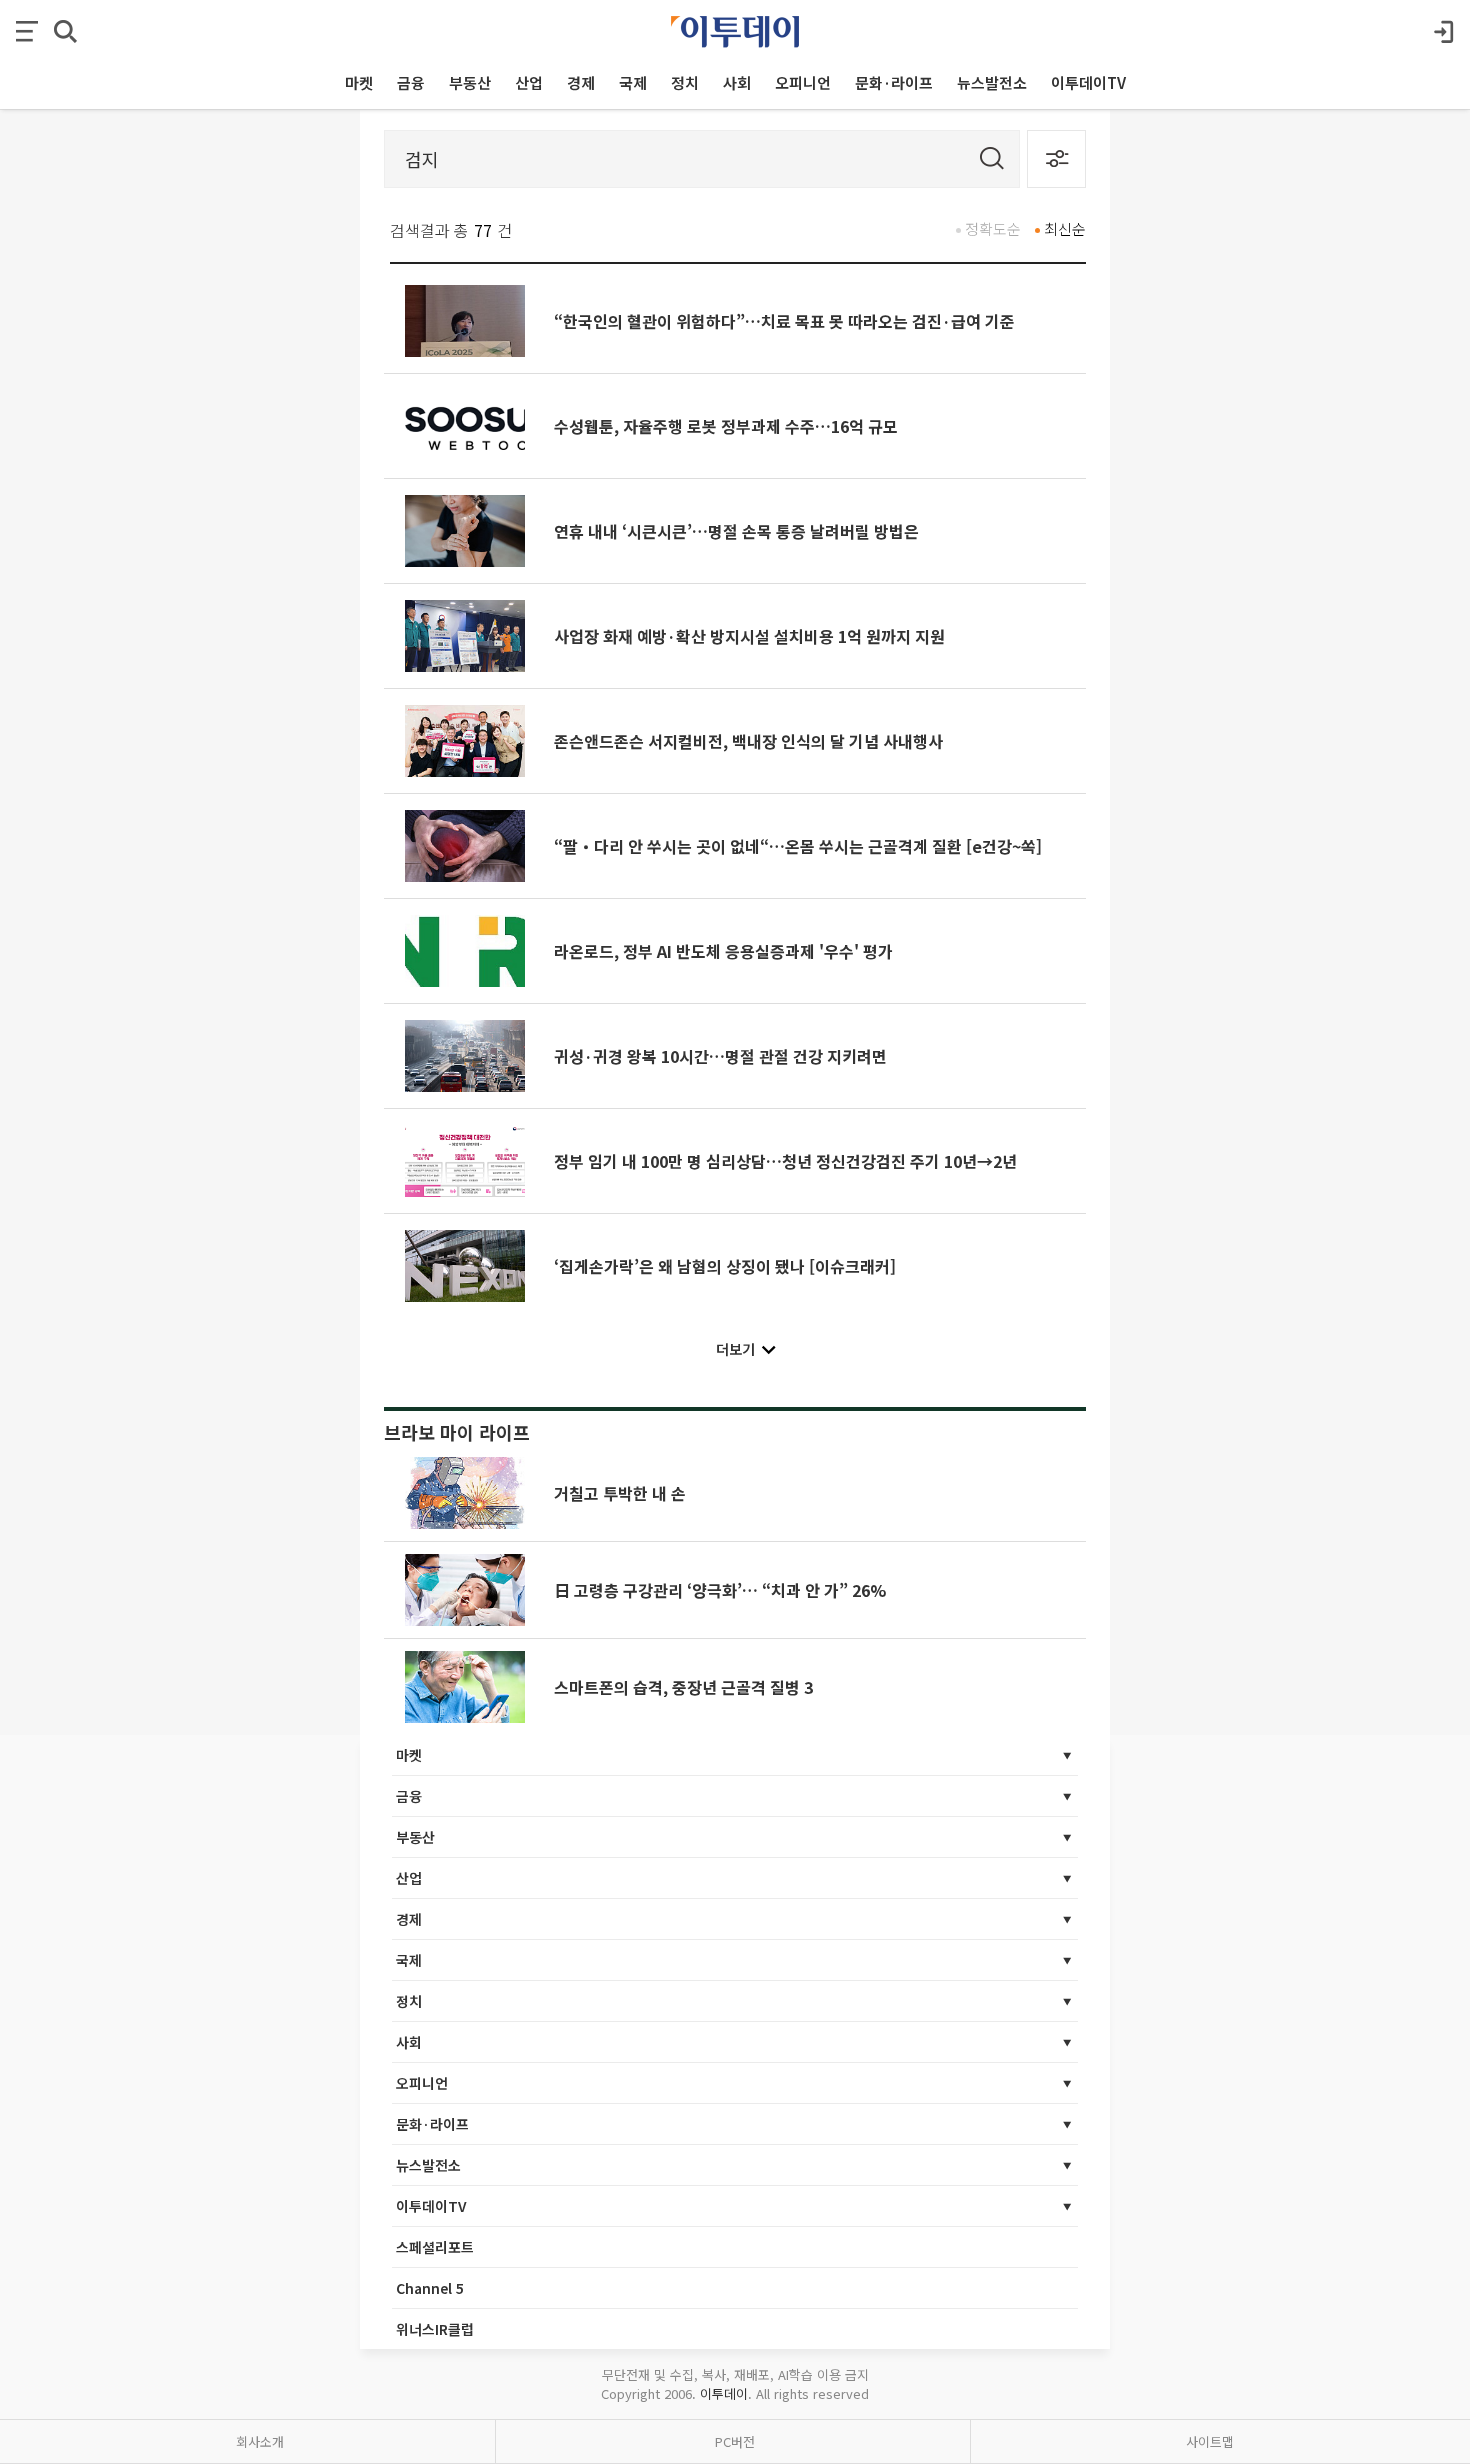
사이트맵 (1210, 2441)
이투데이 (724, 2393)
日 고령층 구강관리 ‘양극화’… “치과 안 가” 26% (720, 1590)
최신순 (1065, 228)
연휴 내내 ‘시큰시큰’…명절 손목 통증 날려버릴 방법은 (736, 531)
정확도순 (993, 228)
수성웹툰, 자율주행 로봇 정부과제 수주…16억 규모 (726, 426)
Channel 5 (430, 2288)
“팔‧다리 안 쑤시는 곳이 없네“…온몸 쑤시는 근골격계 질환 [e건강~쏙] (798, 846)
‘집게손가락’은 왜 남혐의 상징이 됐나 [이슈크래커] (725, 1266)
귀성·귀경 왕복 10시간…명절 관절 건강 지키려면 (720, 1056)
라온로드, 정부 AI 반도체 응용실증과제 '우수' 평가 (723, 951)
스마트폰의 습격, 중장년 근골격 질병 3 (683, 1687)
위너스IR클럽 (435, 2329)
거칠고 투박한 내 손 (620, 1493)
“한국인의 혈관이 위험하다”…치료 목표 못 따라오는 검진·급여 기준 (784, 321)
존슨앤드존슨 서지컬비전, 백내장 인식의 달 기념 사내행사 (748, 741)
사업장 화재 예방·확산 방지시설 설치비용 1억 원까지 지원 (749, 636)
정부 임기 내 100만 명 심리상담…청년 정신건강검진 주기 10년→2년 (785, 1161)
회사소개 (260, 2441)
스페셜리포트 (435, 2247)
